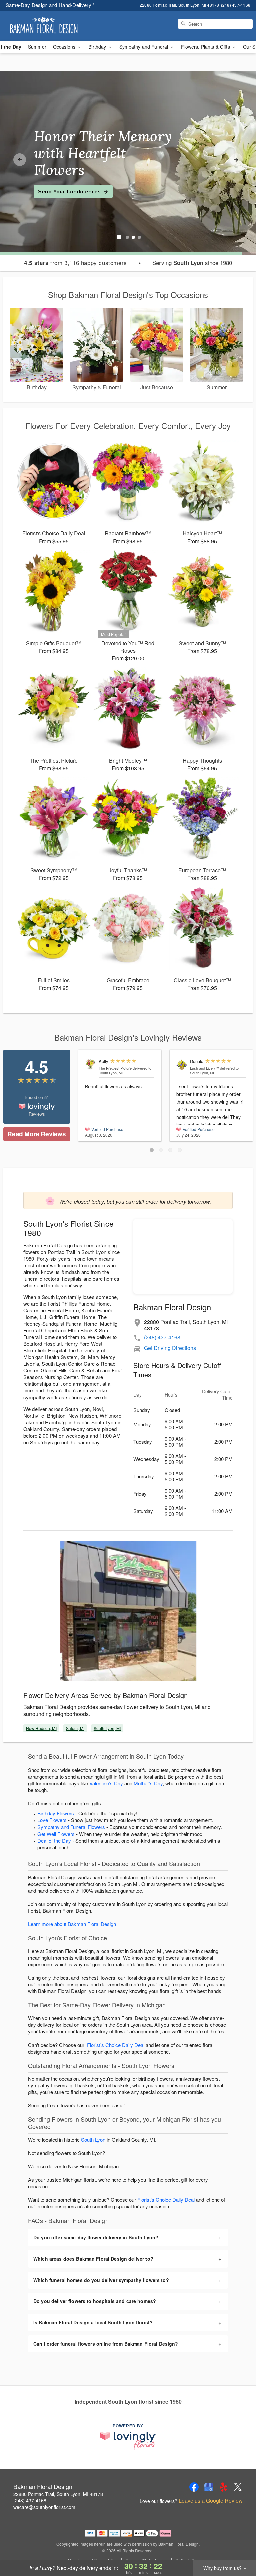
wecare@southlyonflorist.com (44, 2507)
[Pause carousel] (119, 237)
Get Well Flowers (56, 1834)
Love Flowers (52, 1820)
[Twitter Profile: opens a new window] (238, 2487)
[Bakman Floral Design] (44, 26)
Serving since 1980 (192, 263)
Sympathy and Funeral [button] (144, 47)
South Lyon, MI (107, 1728)
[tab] (127, 237)
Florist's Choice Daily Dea (115, 2045)
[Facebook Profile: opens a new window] (194, 2487)
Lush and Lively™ (204, 1068)
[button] (152, 1150)
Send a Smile (55, 183)
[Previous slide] (20, 160)
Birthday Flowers (56, 1813)
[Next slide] (236, 160)
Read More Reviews (36, 1134)
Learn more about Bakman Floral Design (72, 1924)
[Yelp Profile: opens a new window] (223, 2487)
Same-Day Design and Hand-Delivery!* (50, 5)
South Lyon (93, 2139)
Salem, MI (75, 1728)
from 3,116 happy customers (75, 263)
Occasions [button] (65, 47)
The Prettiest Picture (115, 1068)
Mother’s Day (148, 1783)
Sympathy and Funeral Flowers (71, 1827)
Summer (37, 47)
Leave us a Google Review (211, 2501)
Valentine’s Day (106, 1783)
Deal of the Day (54, 1840)
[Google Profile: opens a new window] (209, 2487)
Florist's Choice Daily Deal (166, 2200)
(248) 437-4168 (162, 1337)
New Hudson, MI (41, 1728)
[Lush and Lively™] (182, 1064)
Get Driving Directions (170, 1348)
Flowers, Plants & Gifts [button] (206, 47)
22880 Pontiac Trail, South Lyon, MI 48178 (58, 2494)
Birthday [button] (98, 47)
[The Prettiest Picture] (90, 1064)
